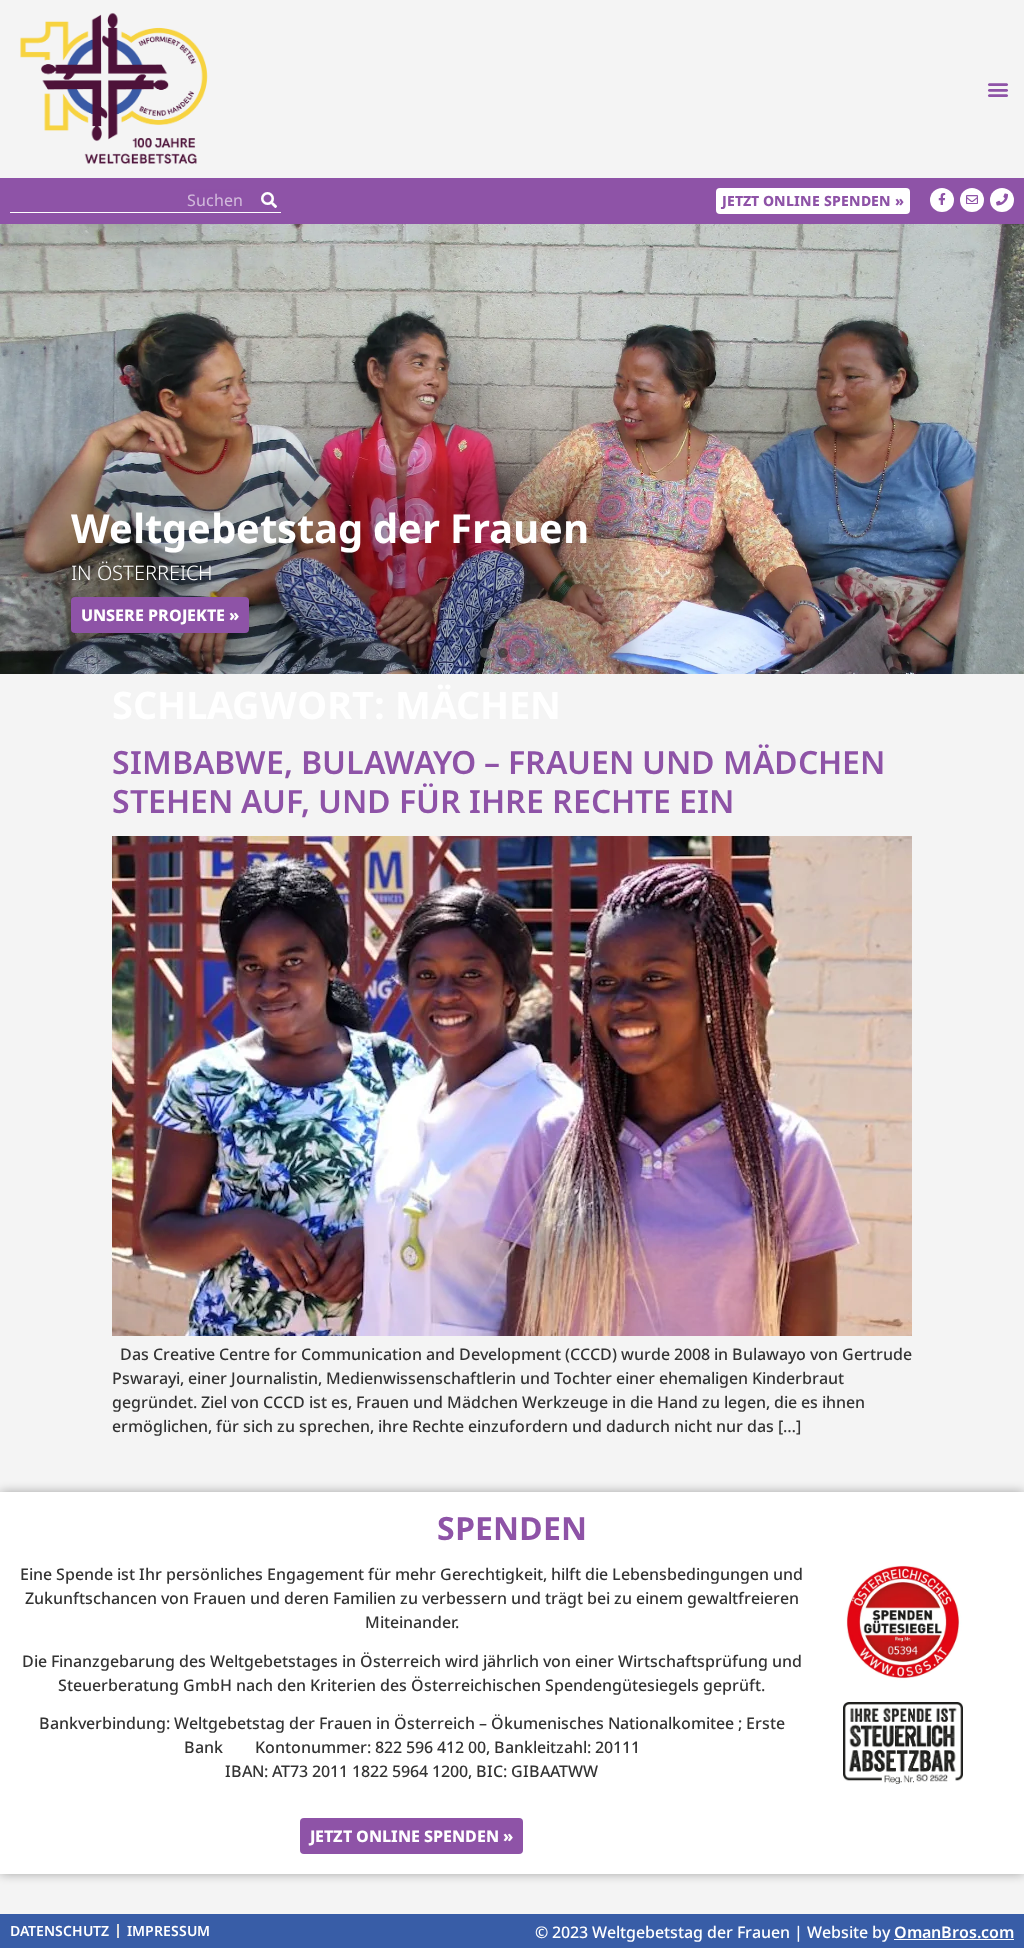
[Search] (269, 200)
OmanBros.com (954, 1932)
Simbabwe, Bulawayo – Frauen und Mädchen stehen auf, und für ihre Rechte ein (498, 780)
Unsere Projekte (153, 615)
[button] (997, 88)
